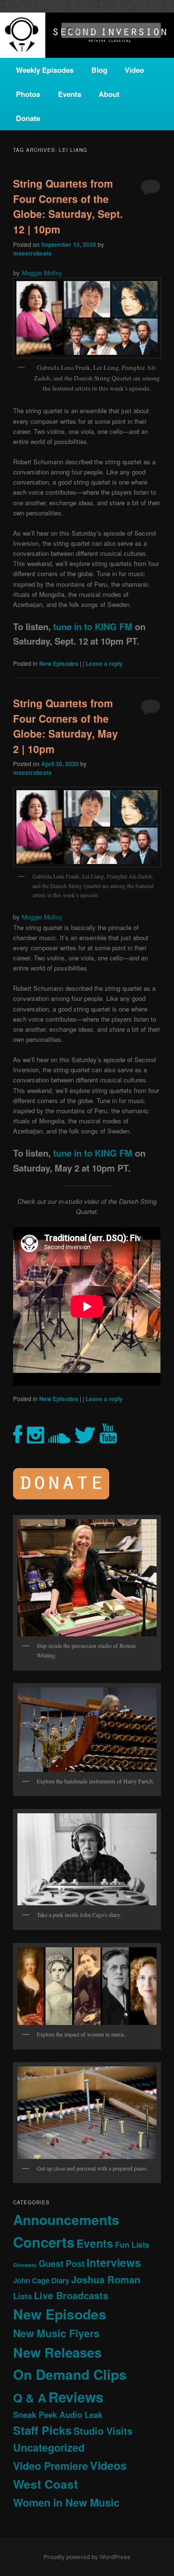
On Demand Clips (70, 2374)
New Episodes (59, 663)
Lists (22, 2296)
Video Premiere (51, 2466)
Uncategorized (49, 2448)
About (109, 94)
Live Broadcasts (71, 2295)
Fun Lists (132, 2245)
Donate (28, 118)
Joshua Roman (106, 2279)
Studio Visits (103, 2431)
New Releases (57, 2352)
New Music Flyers (56, 2333)
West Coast (45, 2484)
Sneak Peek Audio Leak (58, 2414)
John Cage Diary (41, 2280)
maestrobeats (32, 253)
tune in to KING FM (93, 627)
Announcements (66, 2219)
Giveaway (25, 2265)
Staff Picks (42, 2430)
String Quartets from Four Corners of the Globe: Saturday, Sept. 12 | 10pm (68, 206)
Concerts (44, 2242)
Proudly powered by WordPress (87, 2557)
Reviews (76, 2397)
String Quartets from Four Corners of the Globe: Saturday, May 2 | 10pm (65, 726)
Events (70, 94)
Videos (108, 2465)
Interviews (114, 2262)
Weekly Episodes (45, 70)
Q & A (30, 2398)
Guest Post (62, 2263)
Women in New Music (66, 2502)
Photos (28, 94)
